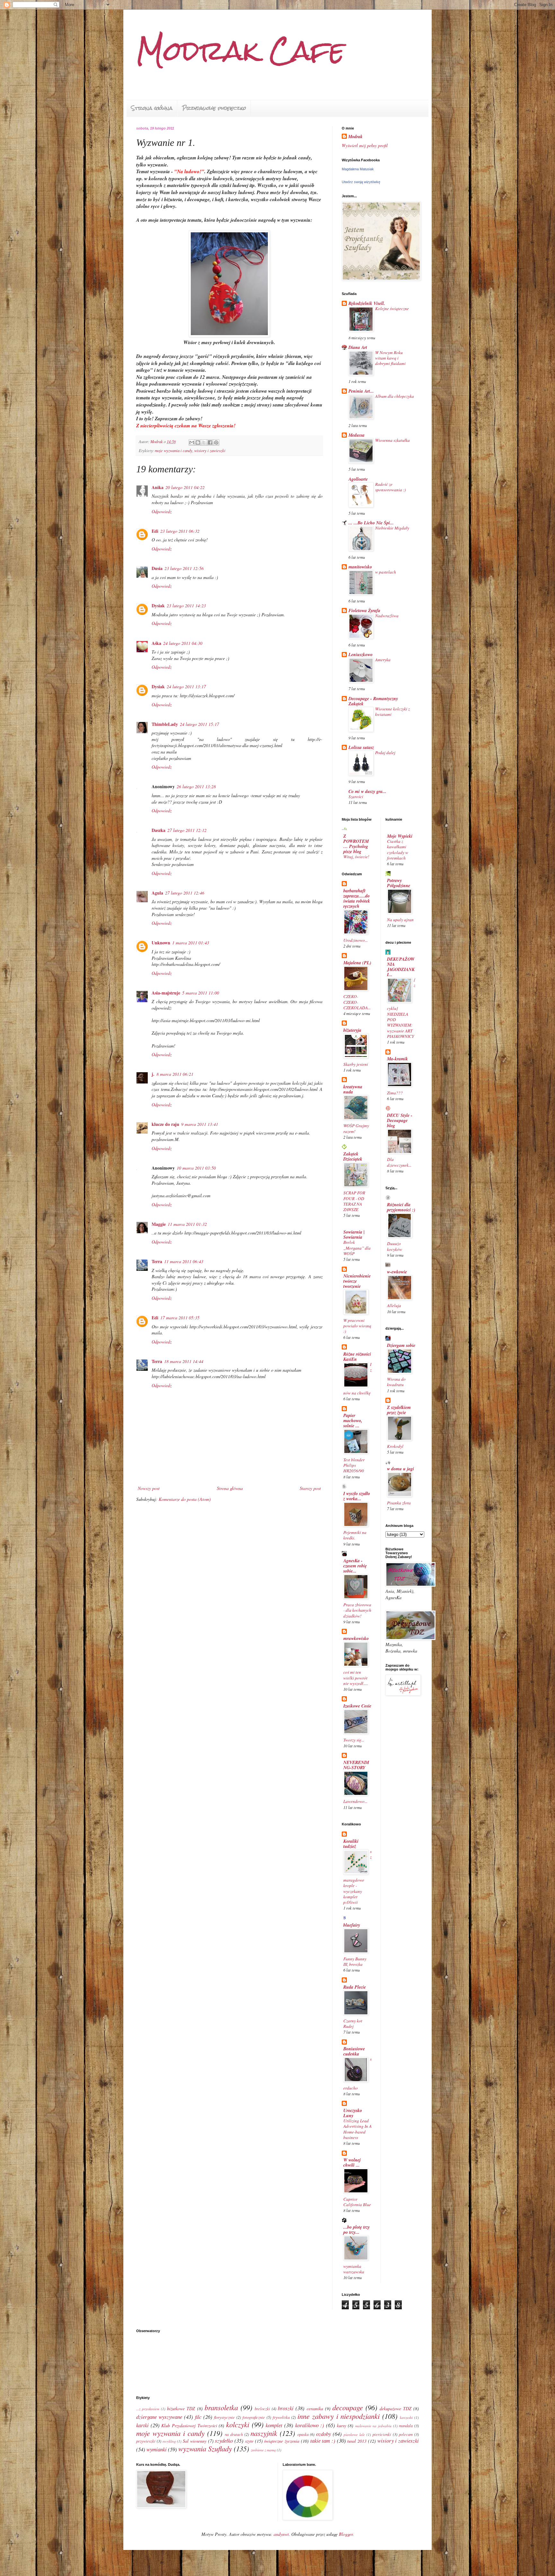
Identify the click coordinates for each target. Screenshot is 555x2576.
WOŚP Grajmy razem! (356, 1128)
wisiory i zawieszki (210, 450)
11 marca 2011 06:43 (184, 1261)
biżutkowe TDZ (181, 2408)
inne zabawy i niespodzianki (339, 2416)
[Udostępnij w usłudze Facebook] (210, 442)
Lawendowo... (355, 1801)
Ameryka (383, 660)
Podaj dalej (385, 753)
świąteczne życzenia (282, 2441)
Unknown (161, 943)
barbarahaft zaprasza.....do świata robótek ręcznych (357, 898)
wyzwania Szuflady (205, 2448)
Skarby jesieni (356, 1064)
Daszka (159, 830)
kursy (342, 2425)
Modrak (355, 137)
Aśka (156, 643)
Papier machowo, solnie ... (353, 1421)
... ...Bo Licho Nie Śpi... (371, 523)
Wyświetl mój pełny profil (365, 145)
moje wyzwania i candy (174, 450)
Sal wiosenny (195, 2441)
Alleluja (394, 1306)
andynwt (281, 2534)
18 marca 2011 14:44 (184, 1361)
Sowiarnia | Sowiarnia (354, 1235)
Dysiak (158, 606)
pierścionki (382, 2434)
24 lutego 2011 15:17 (199, 724)
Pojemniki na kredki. (355, 1535)
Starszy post (310, 1488)
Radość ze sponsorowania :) (390, 487)
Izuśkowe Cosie (357, 1706)
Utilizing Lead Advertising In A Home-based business (357, 2129)
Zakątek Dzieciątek (353, 1156)
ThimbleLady (165, 724)
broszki (286, 2408)
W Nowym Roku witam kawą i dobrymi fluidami (390, 358)
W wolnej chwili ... (352, 2162)
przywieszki (146, 2441)
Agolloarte (358, 479)
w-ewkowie (397, 1272)
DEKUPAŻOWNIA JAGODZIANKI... (401, 967)
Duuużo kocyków (395, 1246)
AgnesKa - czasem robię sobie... (355, 1566)
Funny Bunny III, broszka (355, 1961)
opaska (303, 2434)
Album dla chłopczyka (395, 396)
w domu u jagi (401, 1469)
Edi (155, 531)
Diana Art (358, 347)
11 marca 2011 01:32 (187, 1224)
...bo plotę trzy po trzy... (357, 2230)
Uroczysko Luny (353, 2113)
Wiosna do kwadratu (396, 1382)
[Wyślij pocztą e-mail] (192, 442)
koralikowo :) (310, 2425)
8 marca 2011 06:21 (175, 1074)
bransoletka (221, 2407)
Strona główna (152, 108)
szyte (249, 2441)
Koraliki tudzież (351, 1844)
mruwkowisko (356, 1638)
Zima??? (395, 1093)
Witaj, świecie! (356, 857)
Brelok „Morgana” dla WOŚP (357, 1248)
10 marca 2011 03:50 (196, 1168)
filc (198, 2417)
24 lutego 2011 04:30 (183, 643)
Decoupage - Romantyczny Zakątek (373, 701)
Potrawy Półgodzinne (399, 883)
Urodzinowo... (356, 940)
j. (153, 1074)
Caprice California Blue (357, 2202)
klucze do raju (165, 1124)
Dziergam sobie (401, 1345)
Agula (157, 893)
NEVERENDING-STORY (356, 1765)
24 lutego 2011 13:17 (186, 686)
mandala (406, 2426)
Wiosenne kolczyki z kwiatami (392, 712)
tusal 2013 (357, 2441)
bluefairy (352, 1925)
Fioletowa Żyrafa (364, 611)
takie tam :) (323, 2441)
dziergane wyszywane (159, 2417)
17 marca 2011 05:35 (180, 1318)
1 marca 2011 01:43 (191, 943)
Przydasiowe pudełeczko (214, 108)
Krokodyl (395, 1446)
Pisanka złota (399, 1503)
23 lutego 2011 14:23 (186, 606)
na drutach (234, 2434)
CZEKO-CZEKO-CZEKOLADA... (357, 1002)
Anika (158, 487)
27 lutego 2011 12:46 (185, 893)
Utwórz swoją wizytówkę (361, 182)
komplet (274, 2425)
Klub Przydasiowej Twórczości (189, 2425)
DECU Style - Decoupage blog (400, 1120)
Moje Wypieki (400, 836)
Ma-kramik (397, 1059)
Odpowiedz (162, 511)
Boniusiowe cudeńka (354, 2051)
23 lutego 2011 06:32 (180, 531)
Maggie (159, 1224)
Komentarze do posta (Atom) (185, 1499)
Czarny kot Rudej (353, 2023)
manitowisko (360, 567)
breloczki (262, 2409)
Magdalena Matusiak (358, 169)
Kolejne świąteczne (392, 308)
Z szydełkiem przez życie (399, 1410)
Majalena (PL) (357, 963)
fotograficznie (254, 2417)
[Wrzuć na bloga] (198, 442)
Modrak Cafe (241, 51)
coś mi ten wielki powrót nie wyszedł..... (356, 1678)
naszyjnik (264, 2433)
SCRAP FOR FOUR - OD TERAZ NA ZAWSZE (354, 1201)
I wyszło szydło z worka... (357, 1496)
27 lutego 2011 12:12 (187, 830)
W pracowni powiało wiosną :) (357, 1326)
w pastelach (386, 572)
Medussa (357, 435)
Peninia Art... (361, 391)
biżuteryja (352, 1030)
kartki (142, 2425)
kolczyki (238, 2424)
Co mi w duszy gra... (367, 791)
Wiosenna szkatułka (392, 440)
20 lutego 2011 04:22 (185, 487)
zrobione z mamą (263, 2450)
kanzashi (406, 2417)
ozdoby (323, 2434)
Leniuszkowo (361, 655)
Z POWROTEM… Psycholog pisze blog (356, 844)
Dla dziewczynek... (399, 1162)
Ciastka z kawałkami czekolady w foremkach (398, 850)
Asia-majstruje (166, 993)
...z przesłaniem (148, 2409)
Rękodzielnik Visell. (367, 303)
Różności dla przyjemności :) (401, 1207)
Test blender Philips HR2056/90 (354, 1465)
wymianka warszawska (354, 2269)
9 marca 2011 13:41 (200, 1124)
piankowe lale (354, 2434)
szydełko (224, 2441)
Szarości (356, 797)
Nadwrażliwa (387, 616)
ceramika (315, 2408)
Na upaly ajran (400, 920)
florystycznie (224, 2417)
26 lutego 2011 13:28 (196, 786)
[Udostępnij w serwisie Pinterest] (216, 442)
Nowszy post (149, 1488)
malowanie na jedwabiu (373, 2426)
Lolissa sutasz (361, 747)
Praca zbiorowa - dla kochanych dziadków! (357, 1610)
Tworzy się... (354, 1740)
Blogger (346, 2534)
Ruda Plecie (355, 1987)
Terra (157, 1261)
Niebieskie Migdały (392, 528)
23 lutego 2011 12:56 (184, 568)
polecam (406, 2434)
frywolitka (281, 2417)
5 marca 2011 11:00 (201, 993)
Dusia (157, 568)
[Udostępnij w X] (204, 442)
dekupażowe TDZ (396, 2408)
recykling (169, 2441)
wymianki (157, 2449)
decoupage (348, 2407)
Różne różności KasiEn (357, 1357)
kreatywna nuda (353, 1089)
